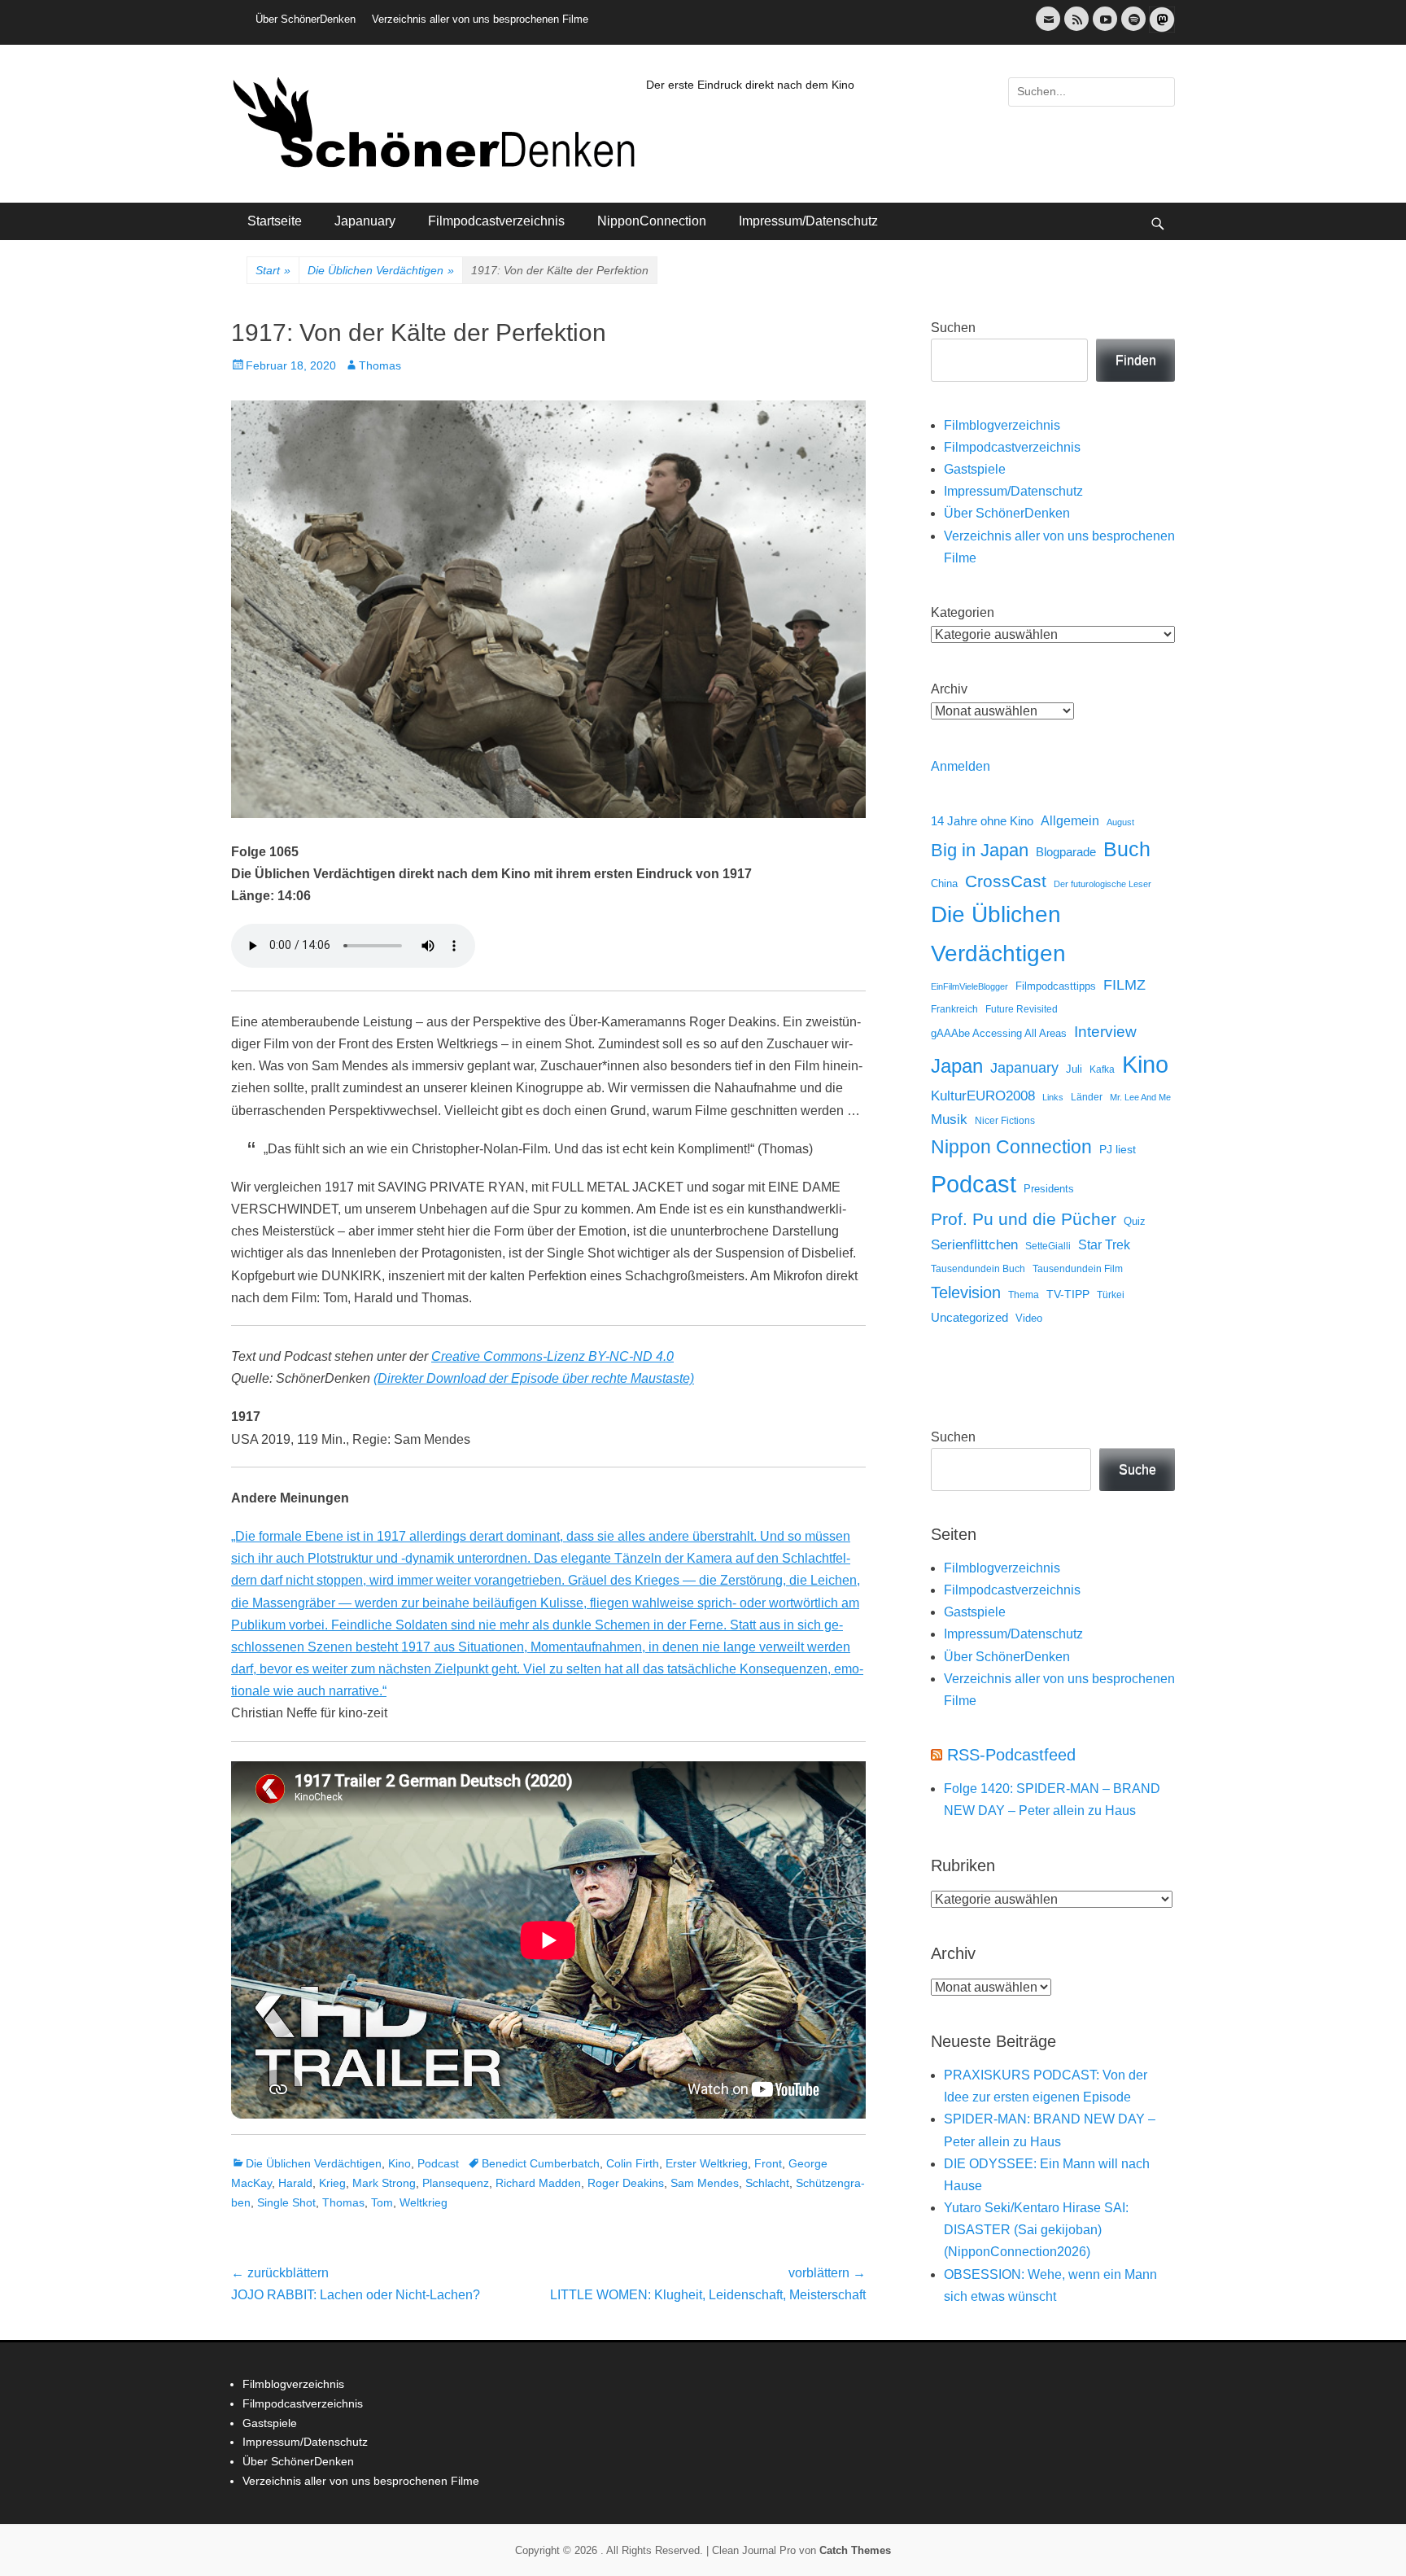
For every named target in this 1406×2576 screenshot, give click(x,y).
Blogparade (1066, 852)
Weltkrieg (424, 2202)
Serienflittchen (974, 1245)
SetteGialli (1048, 1246)
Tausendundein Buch (978, 1269)
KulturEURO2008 (983, 1096)
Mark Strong (384, 2183)
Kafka (1102, 1069)
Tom (382, 2202)
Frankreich (954, 1009)
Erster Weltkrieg (707, 2163)
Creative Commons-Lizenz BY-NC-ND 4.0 (552, 1356)
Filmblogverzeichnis (1002, 425)
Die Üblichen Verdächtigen (381, 270)
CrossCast (1006, 881)
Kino (400, 2163)
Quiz (1135, 1222)
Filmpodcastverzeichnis (496, 221)
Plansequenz (456, 2183)
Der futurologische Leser (1103, 884)
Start (273, 270)
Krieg (332, 2183)
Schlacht (767, 2183)
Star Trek (1104, 1245)
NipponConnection (652, 221)
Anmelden (961, 766)
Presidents (1049, 1189)
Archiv (949, 689)
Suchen (953, 328)
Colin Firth (633, 2163)
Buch (1127, 849)
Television (966, 1292)
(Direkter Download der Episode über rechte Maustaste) (534, 1378)
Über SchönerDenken (306, 19)
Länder (1087, 1097)
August (1120, 822)
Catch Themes (855, 2550)
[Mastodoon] (1160, 29)
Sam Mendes (705, 2183)
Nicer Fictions (1005, 1120)
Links (1053, 1097)
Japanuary (365, 221)
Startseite (275, 221)
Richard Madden (538, 2183)
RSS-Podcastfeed (1011, 1755)
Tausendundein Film (1078, 1269)
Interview (1105, 1032)
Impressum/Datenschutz (808, 221)
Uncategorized (969, 1317)
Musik (949, 1120)
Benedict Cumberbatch (541, 2163)
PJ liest (1118, 1150)
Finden (1136, 360)
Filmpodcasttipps (1056, 986)
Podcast (438, 2163)
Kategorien (963, 612)
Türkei (1111, 1295)
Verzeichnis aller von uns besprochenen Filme (480, 19)
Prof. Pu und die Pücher (1024, 1219)
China (944, 883)
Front (768, 2163)
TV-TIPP (1068, 1294)
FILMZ (1124, 985)
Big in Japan (980, 850)
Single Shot (286, 2202)
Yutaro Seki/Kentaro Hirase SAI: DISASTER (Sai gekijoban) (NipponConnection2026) (1036, 2230)
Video (1029, 1318)
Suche (1137, 1470)
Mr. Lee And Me (1140, 1097)
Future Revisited (1022, 1009)
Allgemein (1070, 821)
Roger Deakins (626, 2183)
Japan (957, 1066)
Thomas (380, 365)
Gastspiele (975, 469)
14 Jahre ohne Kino (982, 821)
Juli (1074, 1069)
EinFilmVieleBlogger (969, 986)
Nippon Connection (1011, 1147)
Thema (1024, 1295)
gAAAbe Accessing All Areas (999, 1033)
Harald (295, 2183)
